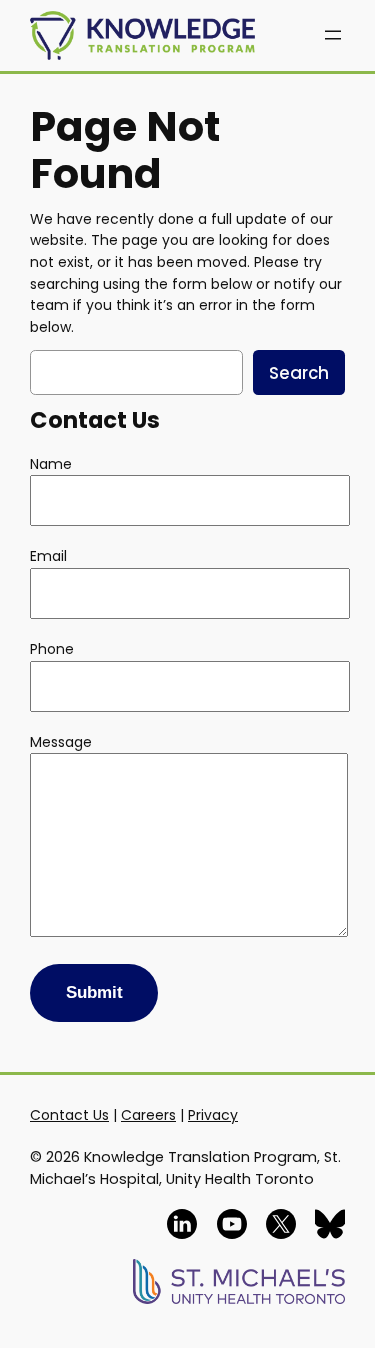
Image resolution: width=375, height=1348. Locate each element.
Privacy (213, 1115)
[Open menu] (333, 35)
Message (61, 742)
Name (51, 464)
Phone (52, 649)
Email (48, 556)
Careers (148, 1115)
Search (299, 373)
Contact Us (69, 1115)
